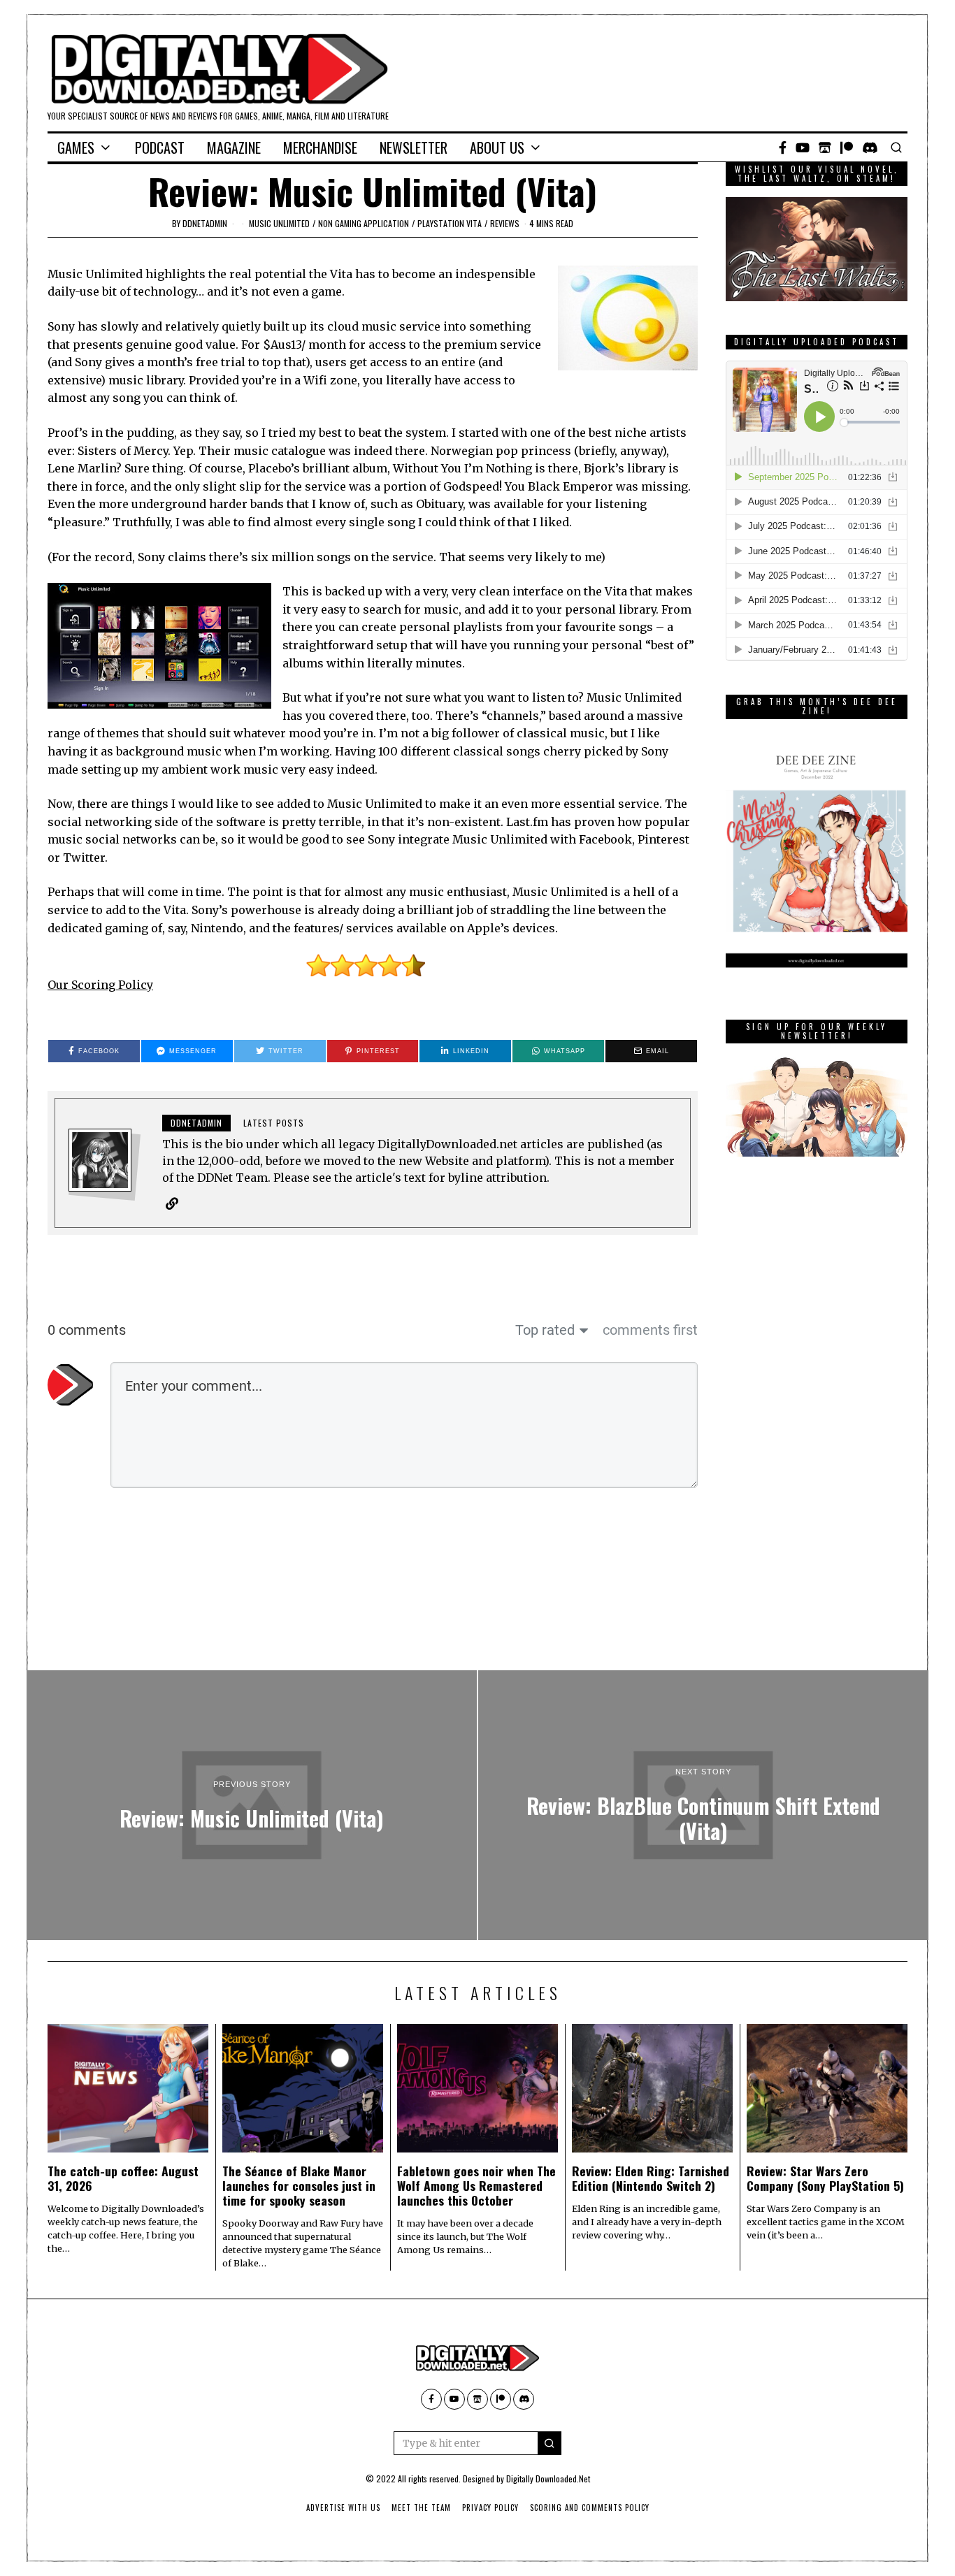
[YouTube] (803, 147)
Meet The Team (421, 2508)
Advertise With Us (343, 2508)
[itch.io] (825, 147)
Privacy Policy (490, 2508)
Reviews (505, 223)
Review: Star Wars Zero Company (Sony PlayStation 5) (825, 2178)
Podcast (160, 147)
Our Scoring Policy (100, 985)
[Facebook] (783, 147)
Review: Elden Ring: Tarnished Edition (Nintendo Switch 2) (651, 2178)
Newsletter (414, 147)
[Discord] (870, 147)
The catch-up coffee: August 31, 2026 (123, 2178)
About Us (497, 147)
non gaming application (364, 223)
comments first (650, 1330)
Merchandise (320, 147)
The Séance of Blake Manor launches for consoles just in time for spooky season (299, 2185)
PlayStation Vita (450, 223)
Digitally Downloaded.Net (548, 2479)
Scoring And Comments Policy (590, 2508)
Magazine (234, 147)
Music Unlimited (279, 223)
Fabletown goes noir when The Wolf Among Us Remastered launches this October (476, 2185)
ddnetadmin (205, 223)
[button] (550, 2443)
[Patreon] (847, 147)
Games (76, 147)
